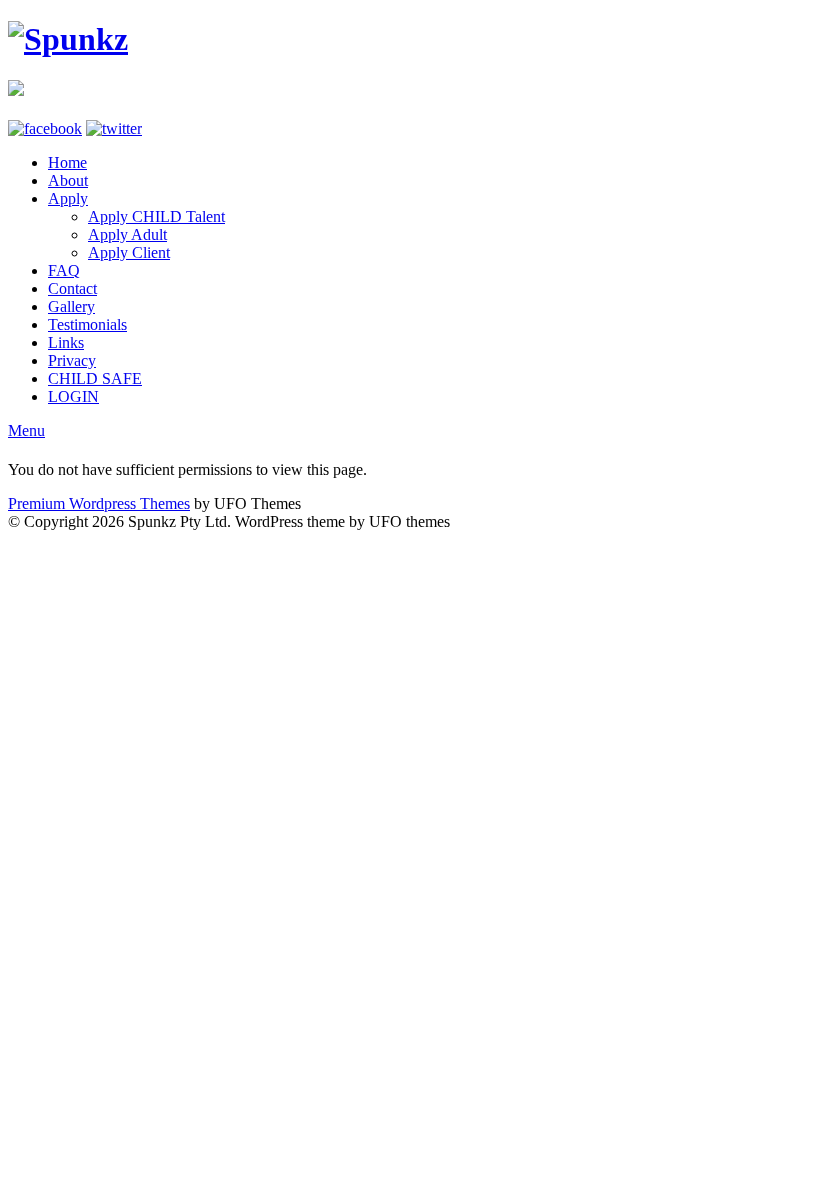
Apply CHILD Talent (156, 216)
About (68, 180)
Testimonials (87, 324)
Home (67, 162)
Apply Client (129, 252)
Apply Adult (127, 234)
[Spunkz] (68, 39)
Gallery (71, 306)
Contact (72, 288)
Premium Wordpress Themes (99, 503)
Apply (68, 198)
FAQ (64, 270)
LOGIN (73, 396)
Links (66, 342)
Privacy (72, 360)
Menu (26, 430)
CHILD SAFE (95, 378)
